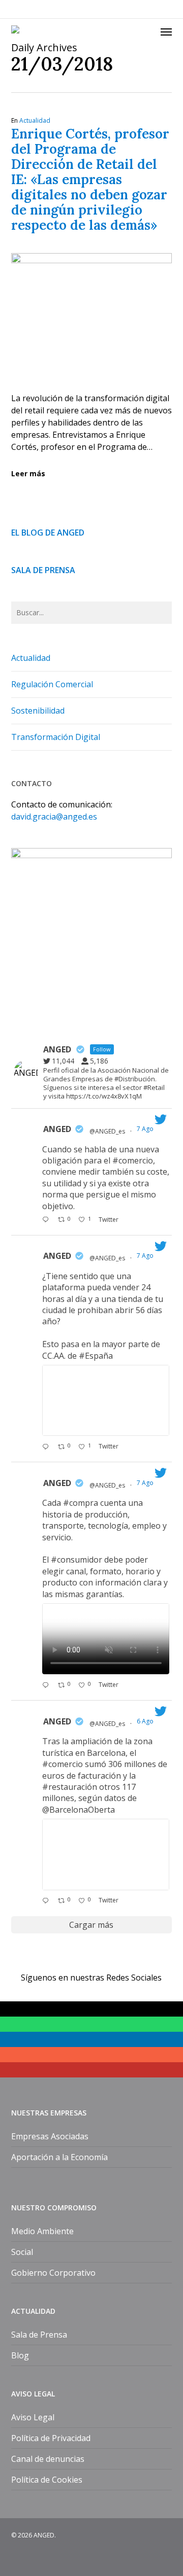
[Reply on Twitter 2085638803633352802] (48, 1685)
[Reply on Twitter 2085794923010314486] (48, 1220)
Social (22, 2252)
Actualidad (35, 120)
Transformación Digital (56, 737)
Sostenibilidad (38, 711)
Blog (20, 2355)
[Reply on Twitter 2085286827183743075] (48, 1901)
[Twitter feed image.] (106, 1400)
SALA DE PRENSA (43, 570)
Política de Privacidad (51, 2438)
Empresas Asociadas (50, 2136)
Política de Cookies (47, 2480)
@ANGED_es (107, 1131)
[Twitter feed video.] (106, 1639)
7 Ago (146, 1129)
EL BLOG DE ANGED (48, 533)
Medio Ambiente (42, 2231)
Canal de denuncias (48, 2459)
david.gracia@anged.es (54, 817)
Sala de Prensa (39, 2335)
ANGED (57, 1129)
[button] (166, 31)
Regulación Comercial (52, 684)
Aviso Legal (33, 2417)
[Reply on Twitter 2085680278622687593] (48, 1447)
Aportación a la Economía (59, 2157)
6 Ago (146, 1721)
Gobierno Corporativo (53, 2273)
